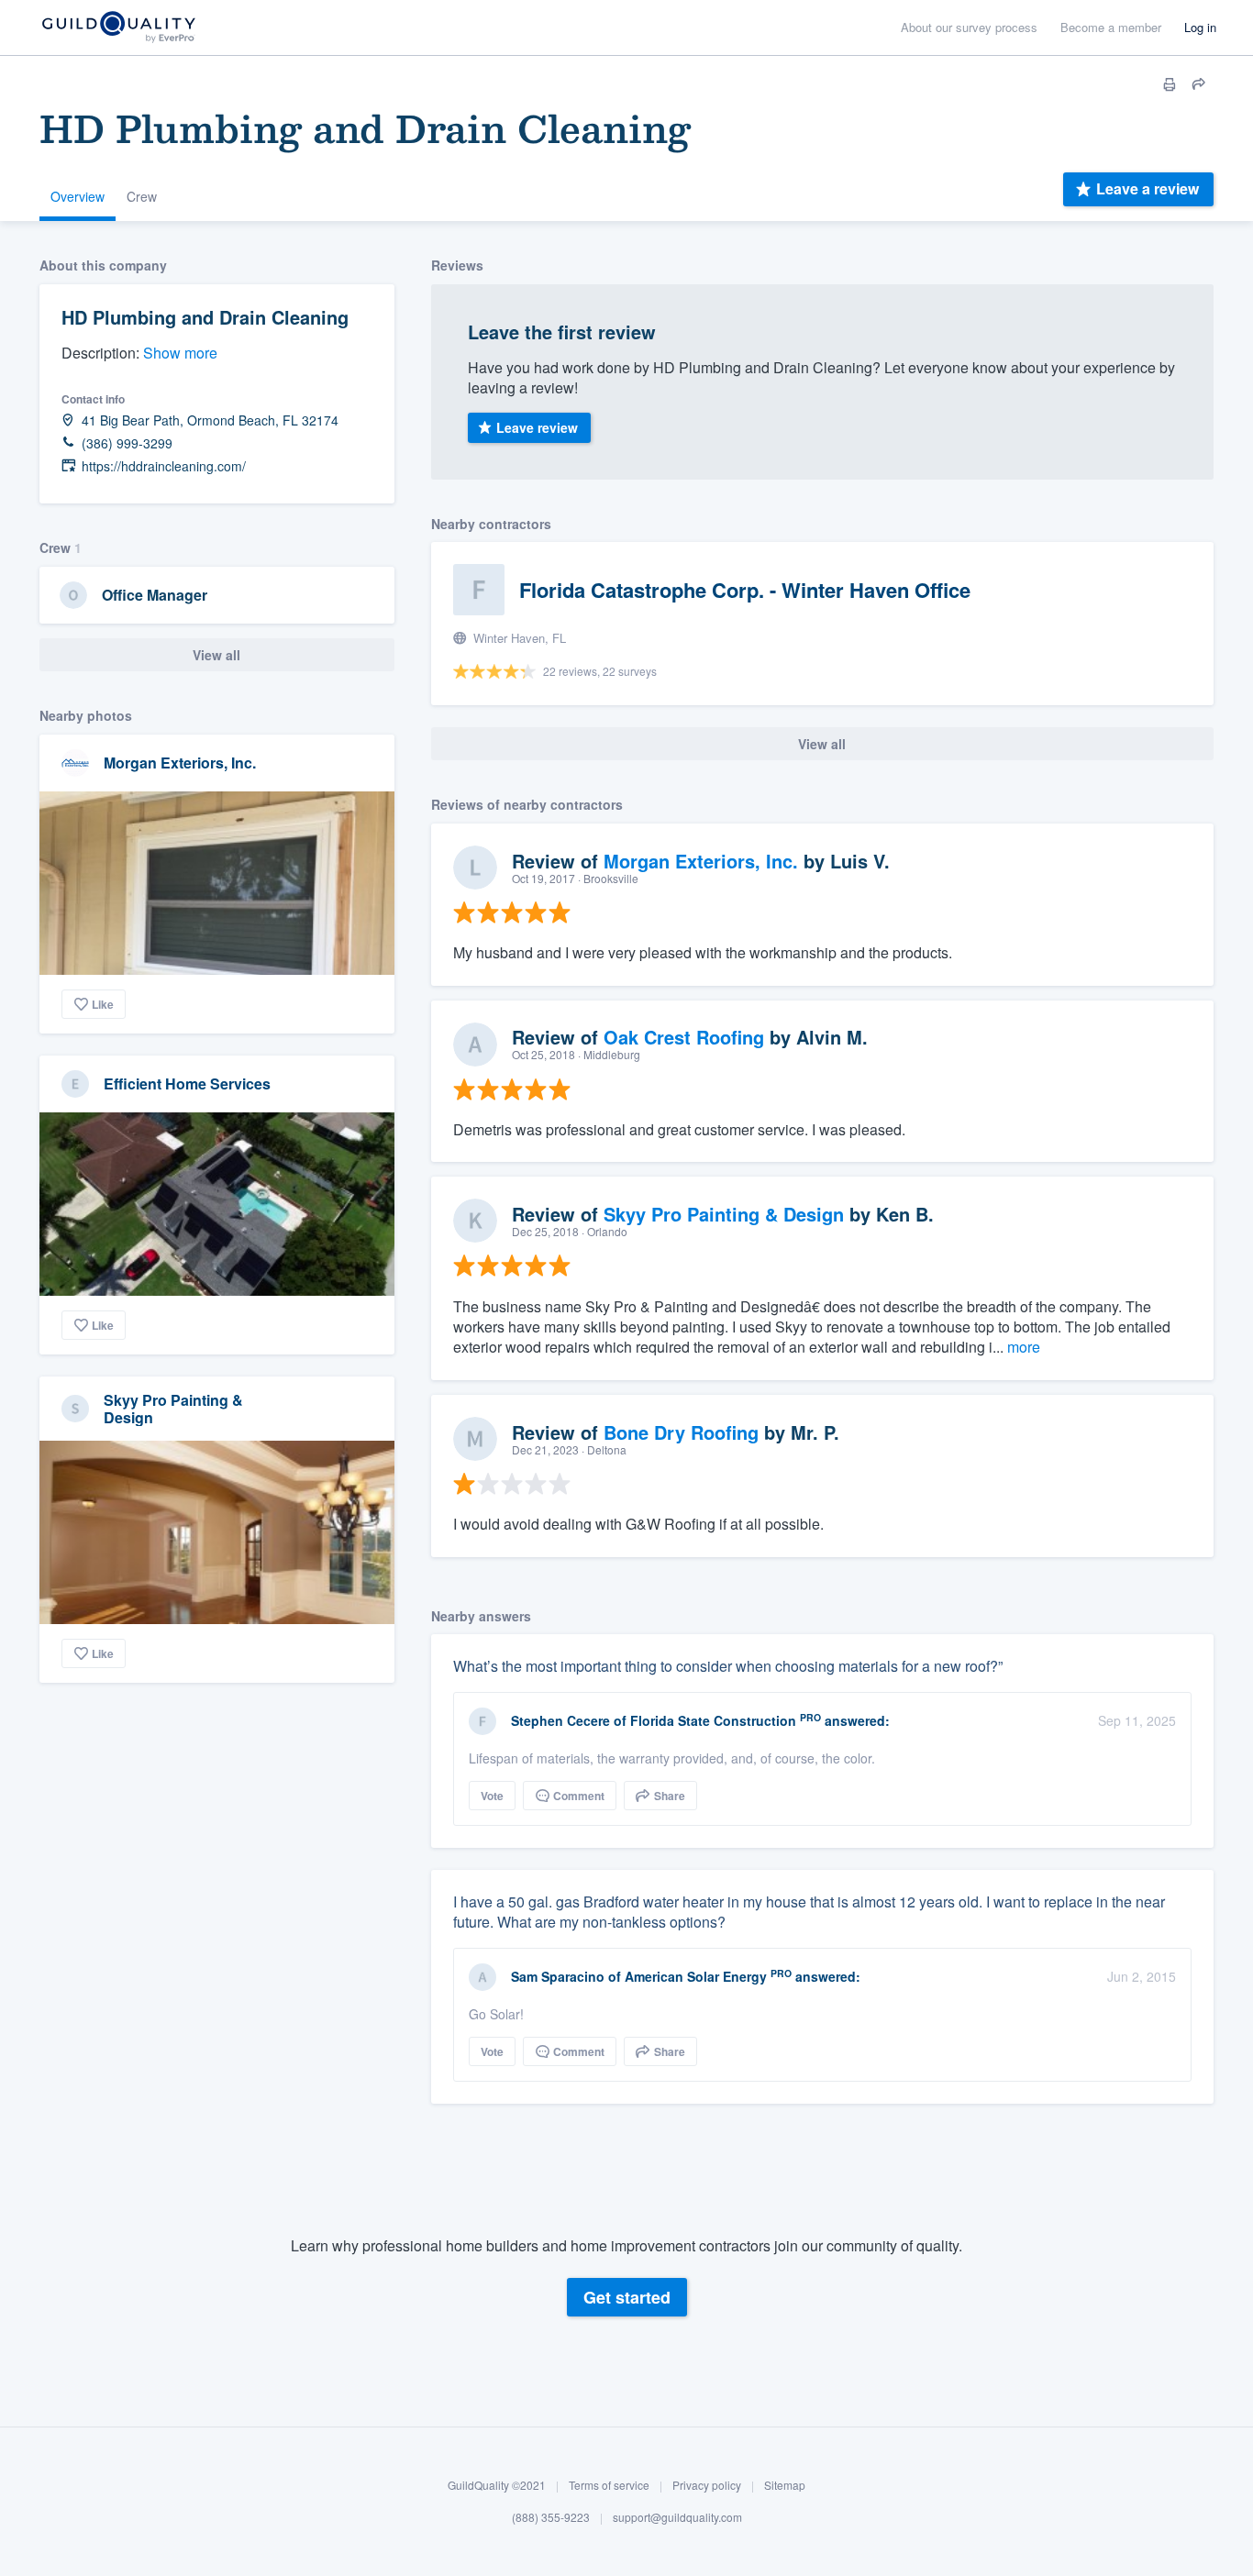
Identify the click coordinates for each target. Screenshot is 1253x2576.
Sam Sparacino (558, 1976)
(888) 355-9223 (551, 2517)
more (1024, 1347)
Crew (142, 196)
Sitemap (785, 2485)
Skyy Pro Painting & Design (173, 1409)
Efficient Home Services (187, 1083)
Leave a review (1148, 188)
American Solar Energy (696, 1976)
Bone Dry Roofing (681, 1432)
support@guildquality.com (677, 2517)
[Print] (1170, 84)
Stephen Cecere (560, 1720)
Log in (1200, 27)
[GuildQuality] (118, 28)
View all (216, 655)
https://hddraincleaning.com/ (164, 466)
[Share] (1199, 84)
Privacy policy (707, 2485)
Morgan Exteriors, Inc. (180, 763)
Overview (78, 196)
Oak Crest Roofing (684, 1037)
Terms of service (609, 2485)
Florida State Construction (713, 1720)
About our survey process (969, 27)
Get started (627, 2297)
